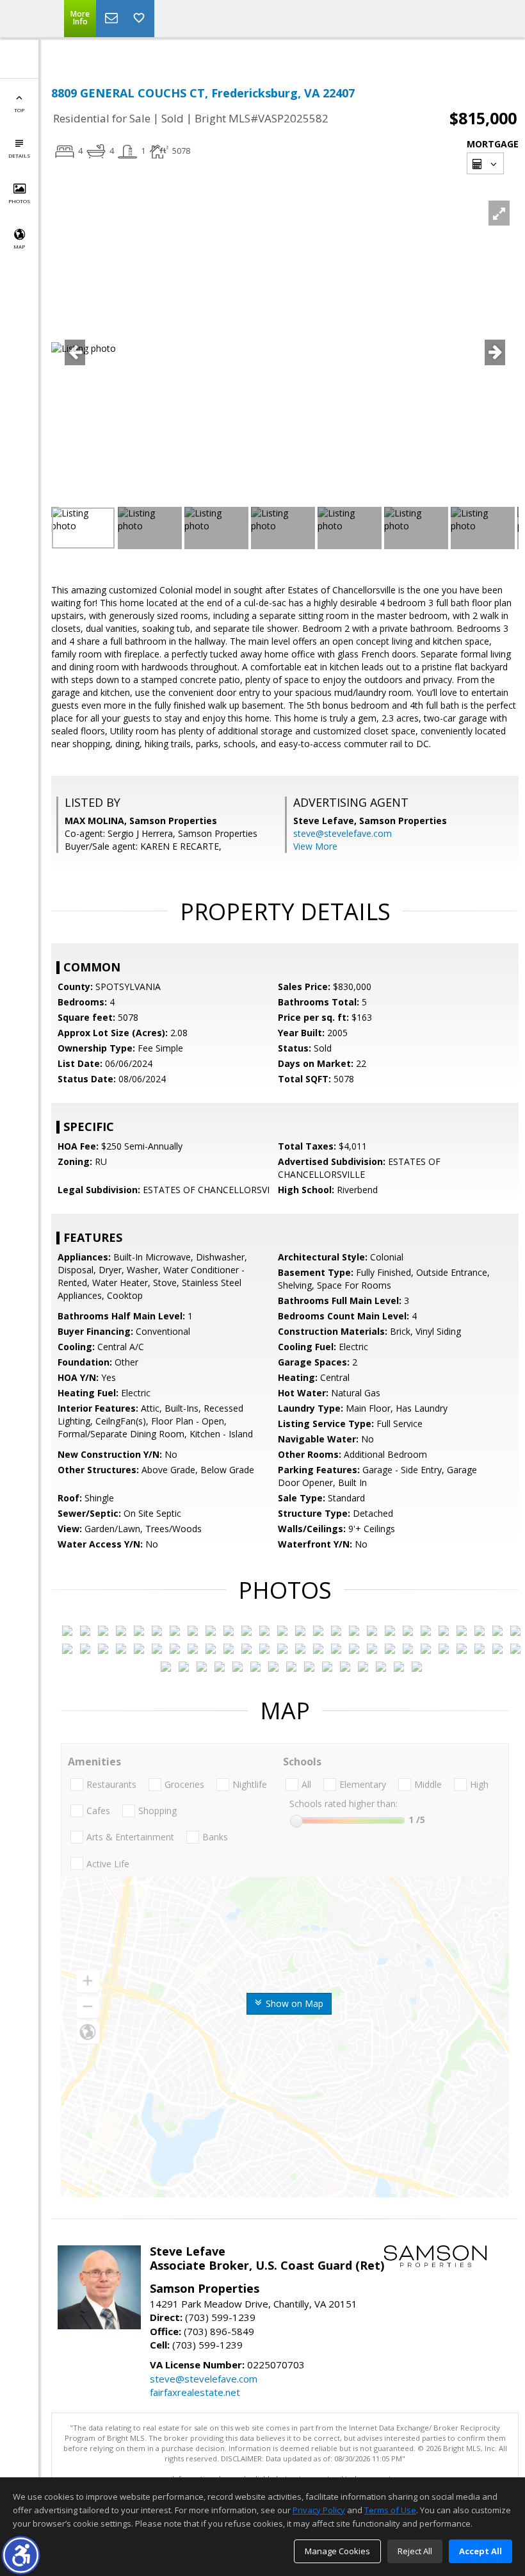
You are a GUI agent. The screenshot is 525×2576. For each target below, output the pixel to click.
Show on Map (293, 2003)
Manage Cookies (337, 2551)
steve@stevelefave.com (343, 833)
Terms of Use (390, 2510)
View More (315, 846)
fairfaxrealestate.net (195, 2392)
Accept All (481, 2551)
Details (19, 155)
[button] (21, 2555)
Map (19, 246)
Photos (19, 201)
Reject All (415, 2551)
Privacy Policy (319, 2510)
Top (19, 110)
